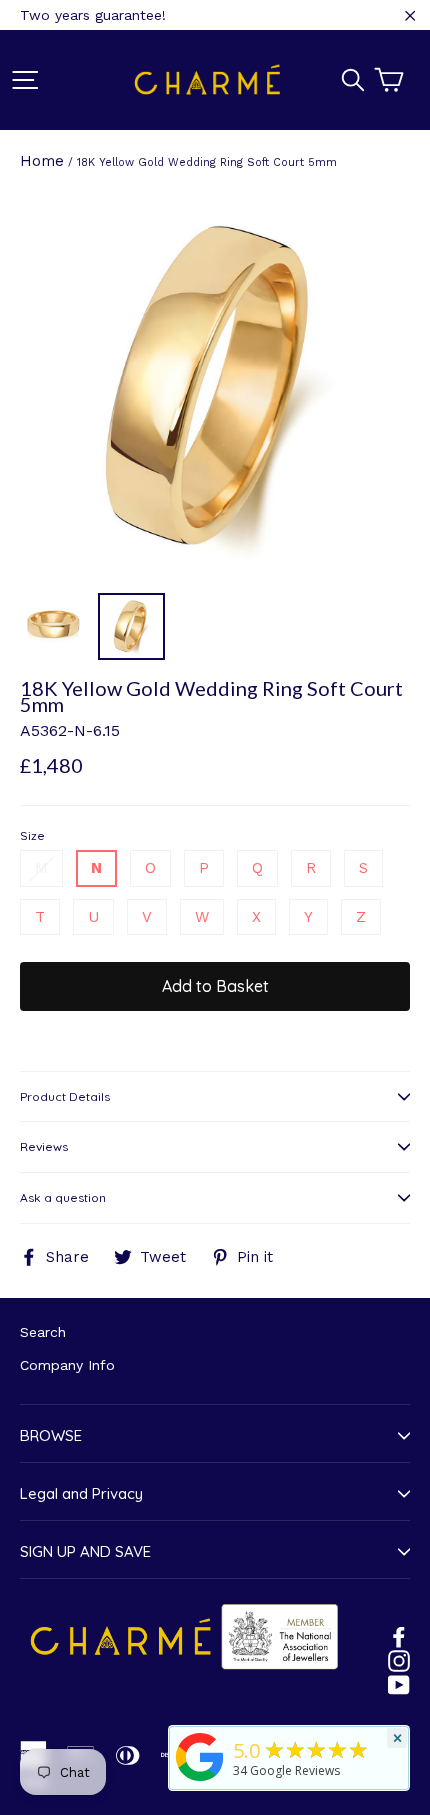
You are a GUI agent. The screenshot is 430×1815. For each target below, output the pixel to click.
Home (42, 161)
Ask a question (63, 1197)
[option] (215, 387)
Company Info (67, 1365)
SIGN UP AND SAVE (85, 1551)
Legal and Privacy (81, 1493)
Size (32, 836)
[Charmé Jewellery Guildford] (200, 1781)
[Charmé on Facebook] (399, 1636)
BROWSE (51, 1435)
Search (43, 1332)
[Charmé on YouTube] (399, 1684)
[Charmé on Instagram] (399, 1660)
